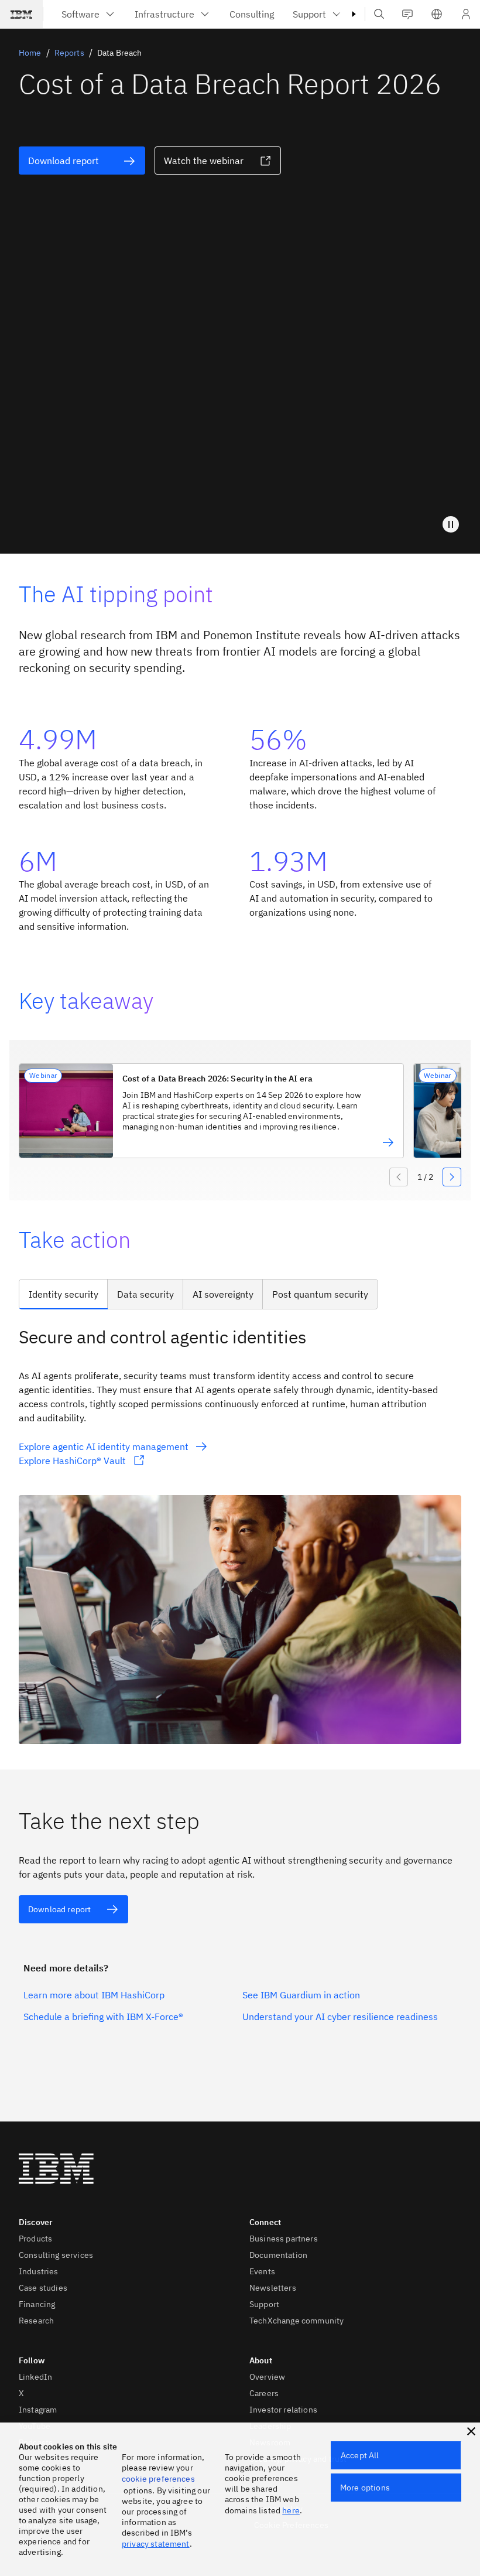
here (291, 2510)
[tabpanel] (240, 1534)
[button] (437, 14)
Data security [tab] (145, 1294)
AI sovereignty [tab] (223, 1294)
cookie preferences (158, 2479)
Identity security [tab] (64, 1294)
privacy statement (156, 2544)
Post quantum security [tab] (320, 1294)
